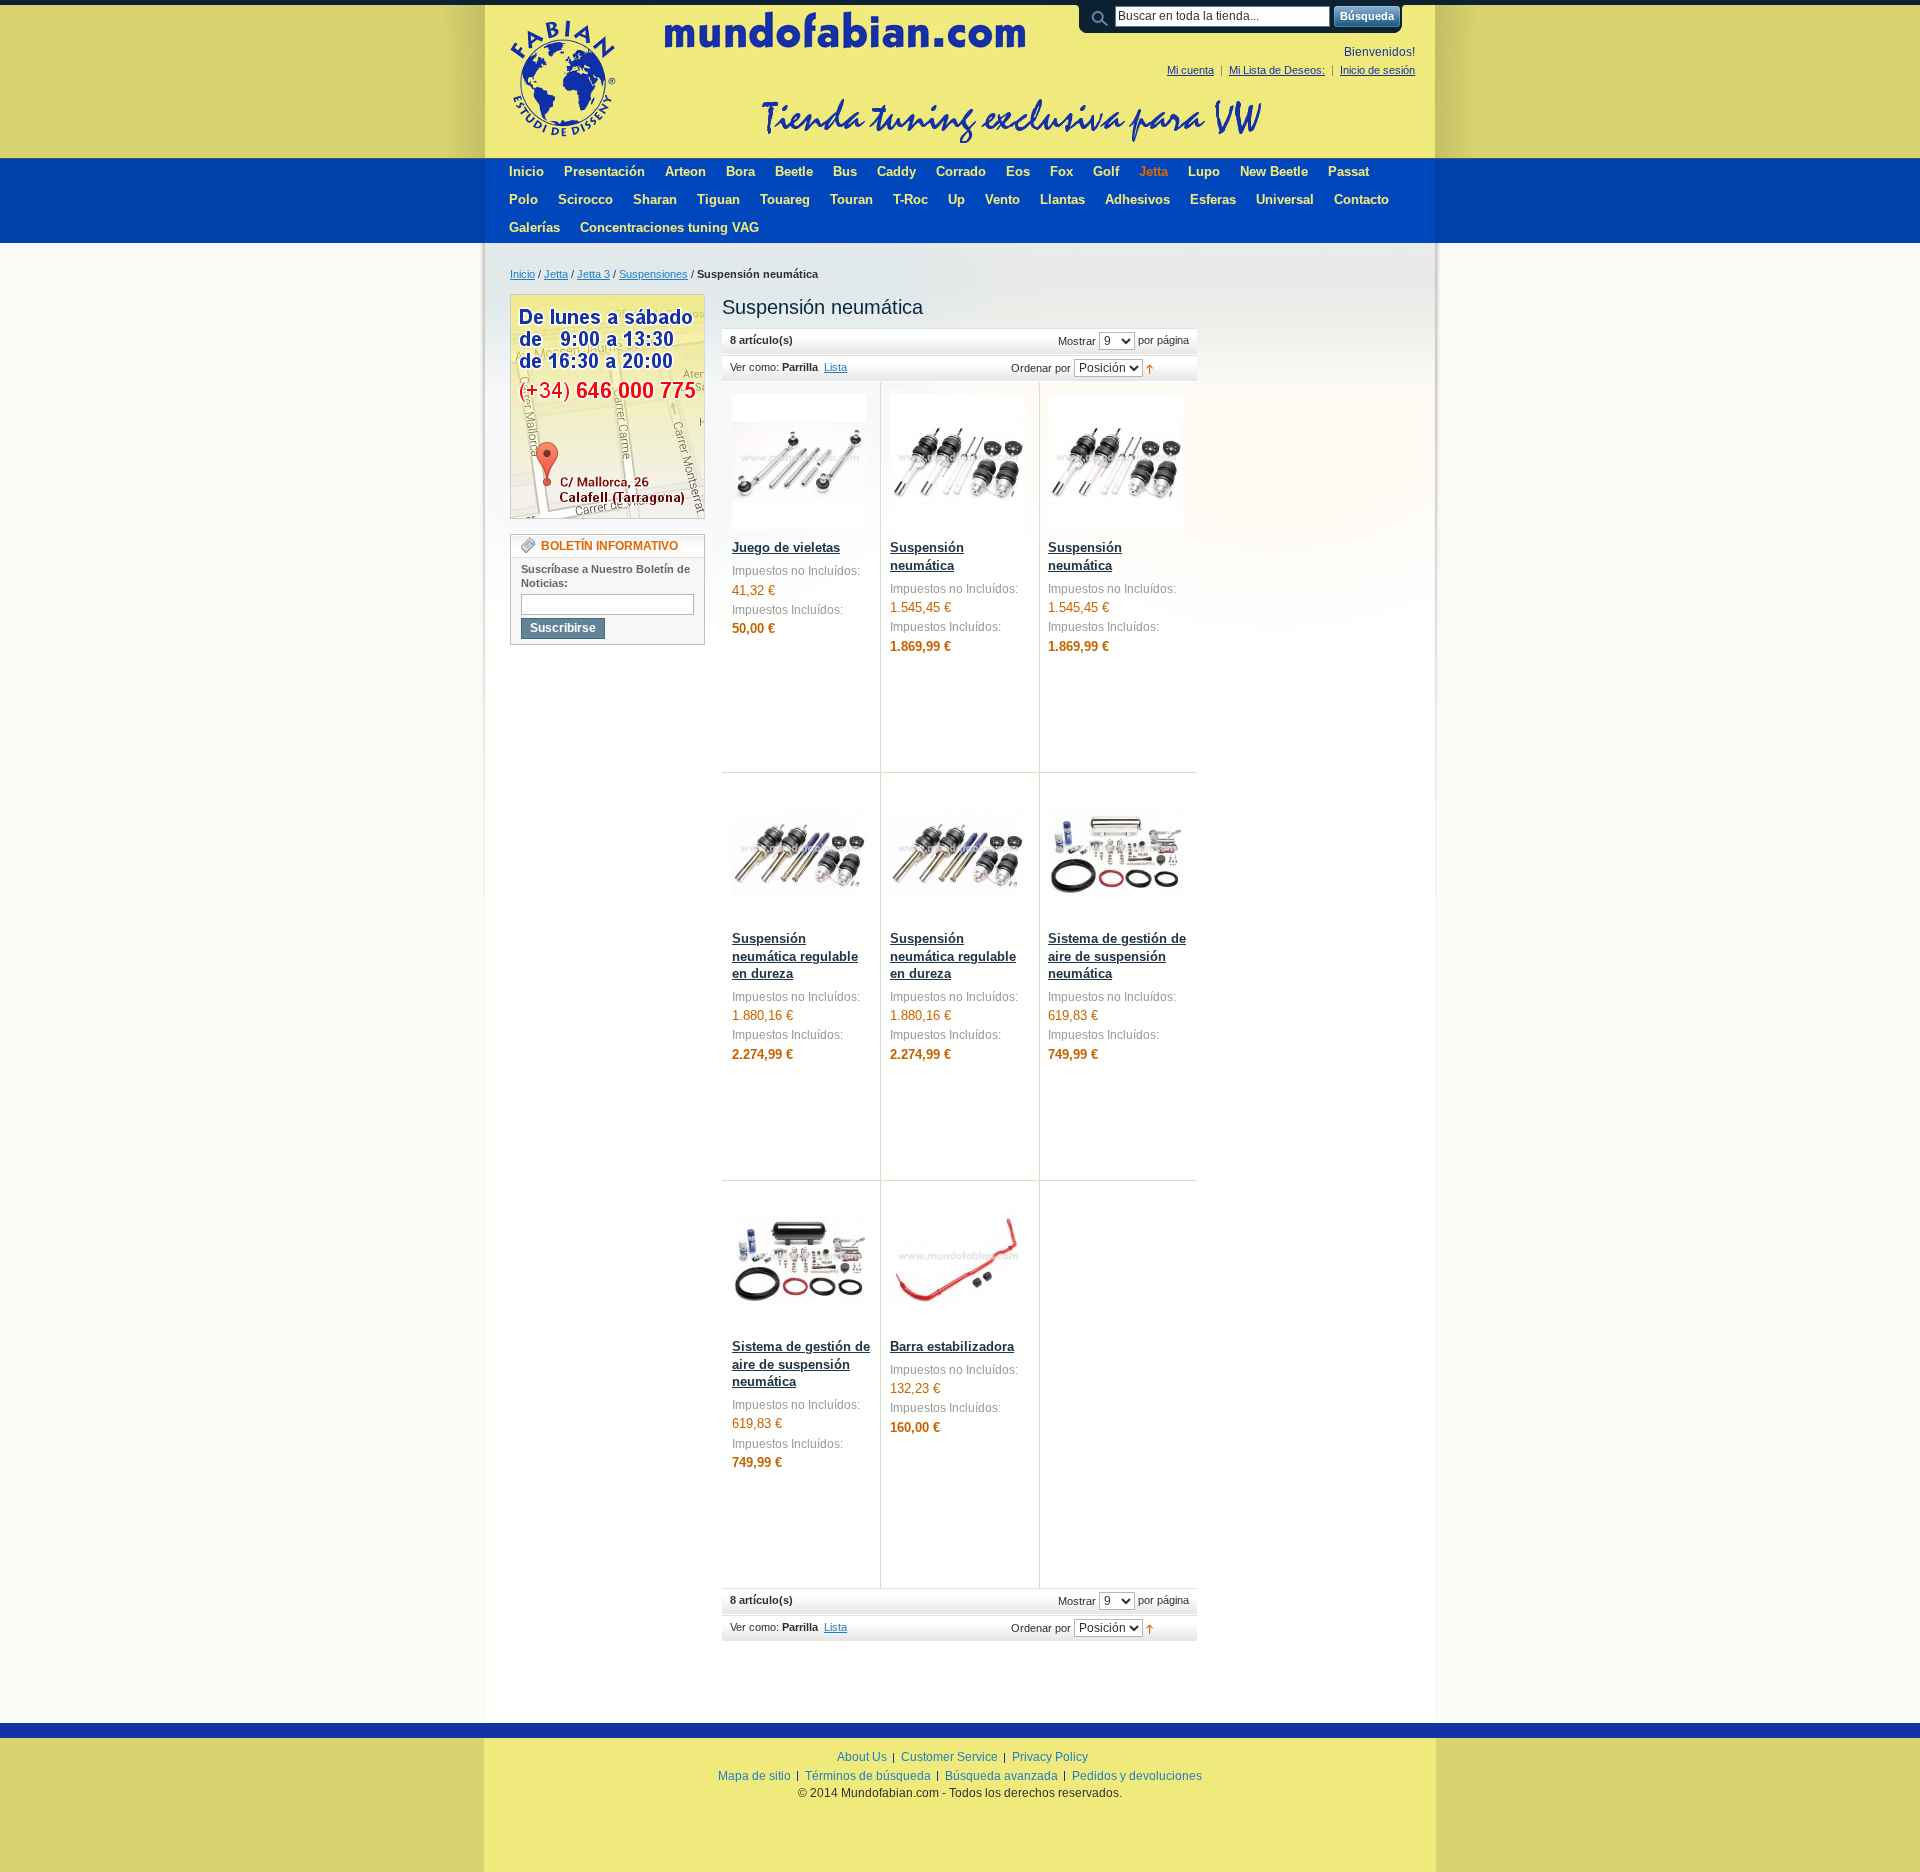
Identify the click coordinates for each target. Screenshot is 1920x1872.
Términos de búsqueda (868, 1776)
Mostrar (1077, 341)
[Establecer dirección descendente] (1149, 368)
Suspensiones (653, 274)
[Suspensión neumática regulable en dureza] (799, 852)
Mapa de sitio (754, 1776)
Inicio (522, 274)
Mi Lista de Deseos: (1277, 70)
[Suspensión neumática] (957, 461)
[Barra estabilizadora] (957, 1260)
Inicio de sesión (1377, 70)
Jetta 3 (593, 274)
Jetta (556, 274)
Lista (835, 367)
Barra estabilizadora (952, 1346)
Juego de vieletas (786, 547)
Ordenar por (1041, 368)
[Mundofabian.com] (562, 78)
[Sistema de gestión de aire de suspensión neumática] (1115, 852)
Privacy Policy (1050, 1757)
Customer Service (949, 1757)
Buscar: (1103, 16)
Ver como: (754, 367)
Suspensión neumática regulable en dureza (795, 956)
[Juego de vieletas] (799, 461)
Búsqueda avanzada (1001, 1776)
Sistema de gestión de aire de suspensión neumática (1117, 956)
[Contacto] (607, 303)
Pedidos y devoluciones (1137, 1776)
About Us (862, 1757)
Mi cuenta (1190, 70)
